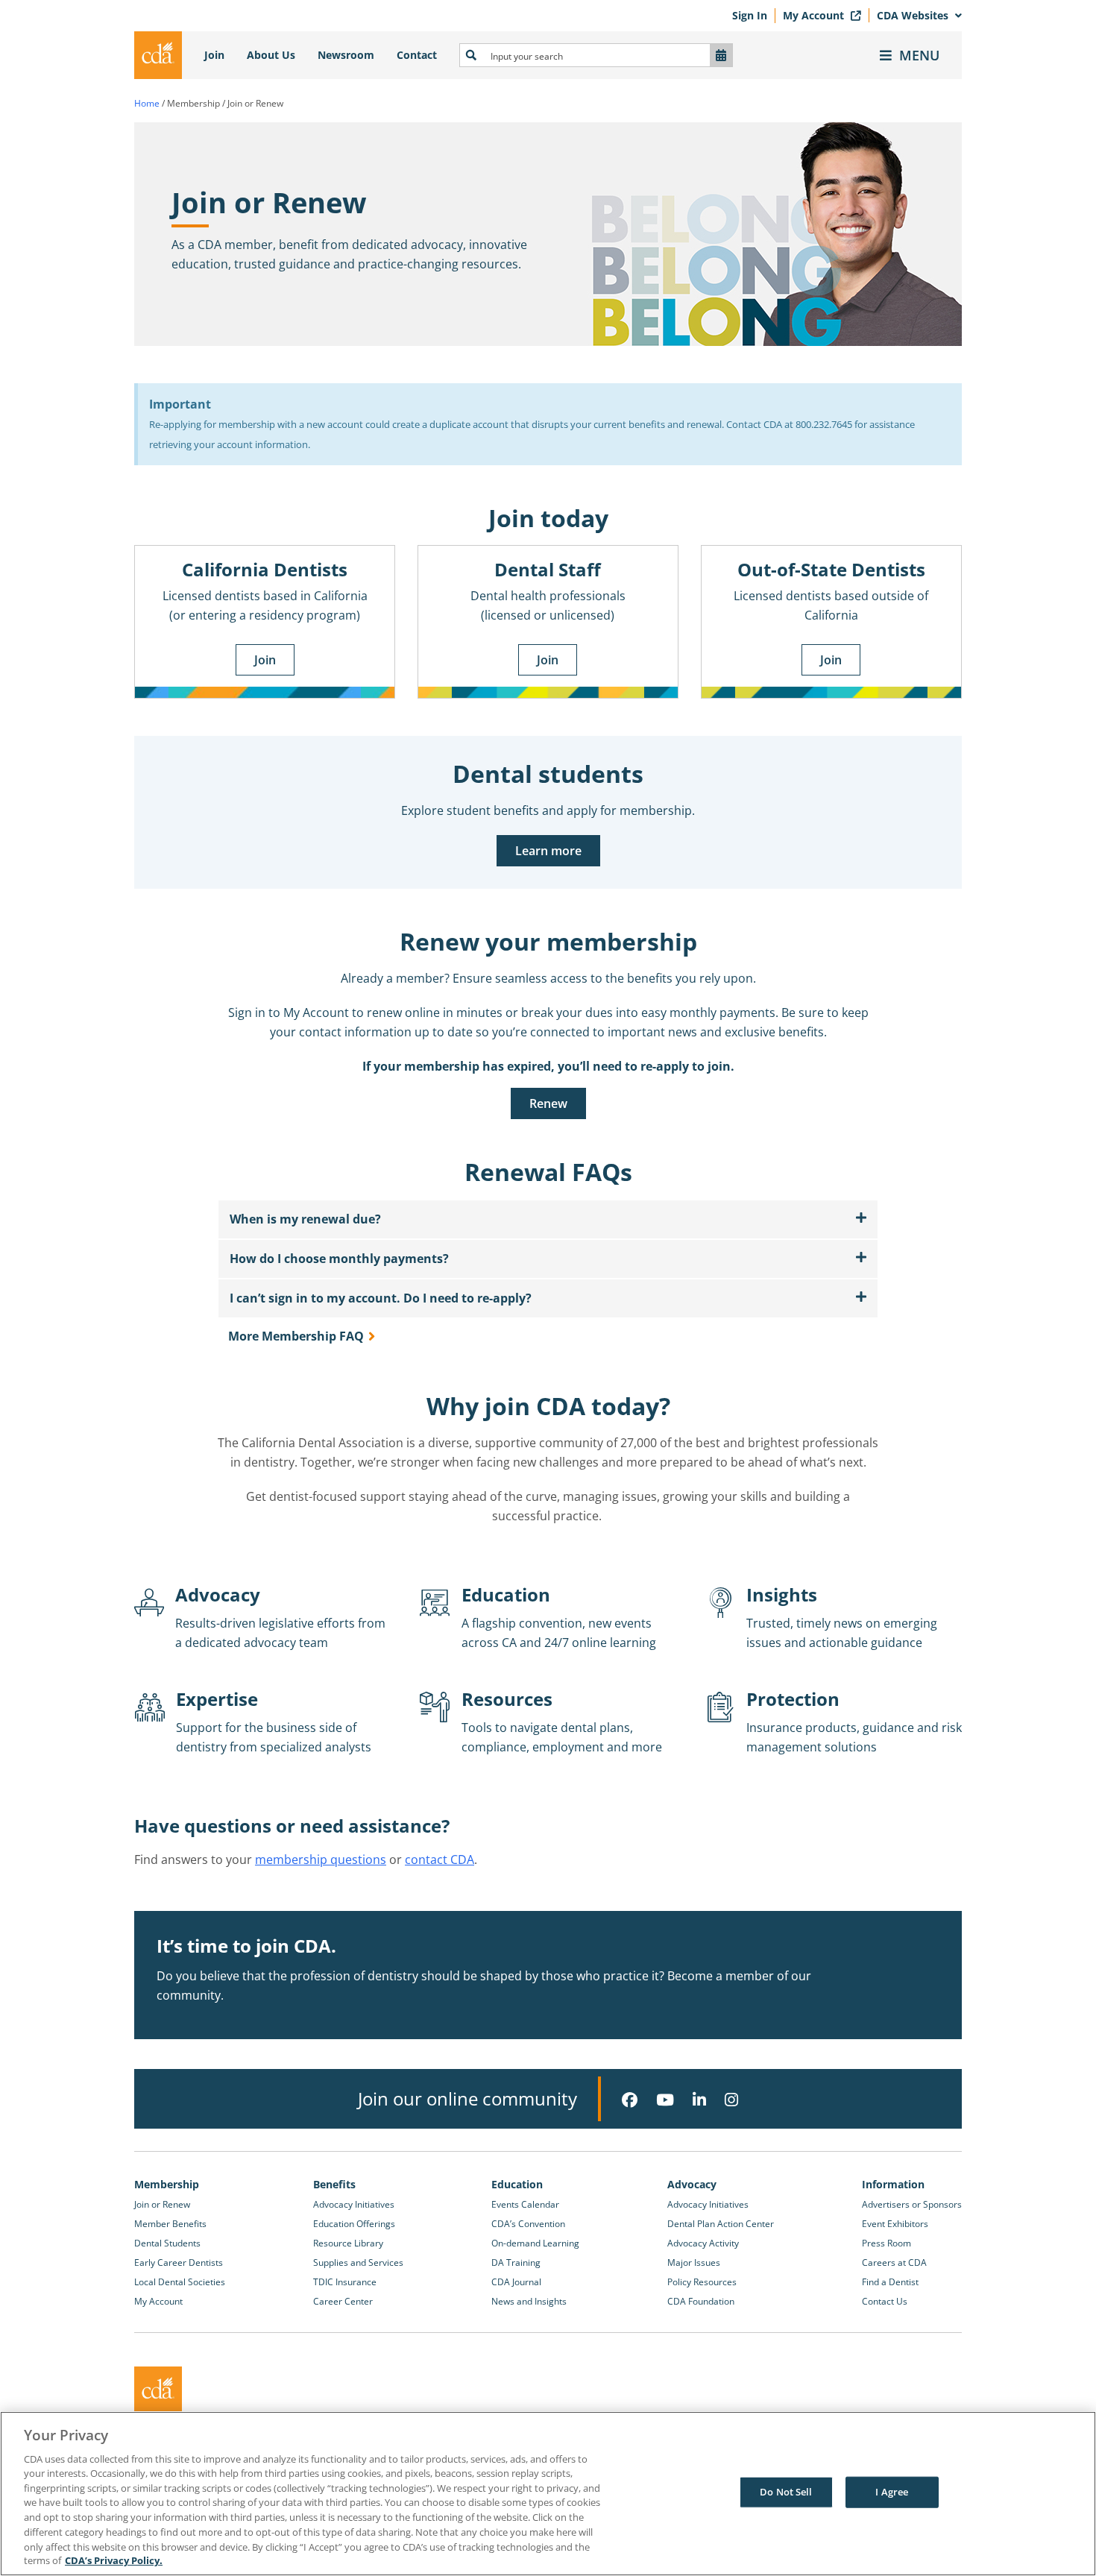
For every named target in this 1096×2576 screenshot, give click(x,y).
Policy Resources (702, 2282)
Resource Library (348, 2243)
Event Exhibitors (895, 2224)
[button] (548, 1219)
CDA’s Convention (528, 2224)
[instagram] (731, 2100)
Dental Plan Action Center (721, 2224)
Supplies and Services (358, 2262)
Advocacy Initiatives (354, 2204)
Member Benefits (170, 2224)
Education (517, 2184)
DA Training (516, 2262)
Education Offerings (354, 2224)
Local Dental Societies (180, 2282)
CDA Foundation (701, 2301)
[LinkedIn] (699, 2100)
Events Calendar (525, 2204)
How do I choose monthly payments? (339, 1259)
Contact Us (885, 2301)
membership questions (321, 1859)
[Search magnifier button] (471, 55)
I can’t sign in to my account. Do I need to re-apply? (381, 1298)
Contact (417, 55)
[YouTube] (665, 2100)
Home (147, 103)
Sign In (750, 15)
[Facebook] (630, 2100)
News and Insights (529, 2301)
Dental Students (167, 2243)
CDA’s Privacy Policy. (114, 2560)
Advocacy (692, 2184)
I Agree (892, 2492)
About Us (271, 55)
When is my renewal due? (305, 1219)
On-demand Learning (535, 2243)
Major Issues (694, 2262)
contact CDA (440, 1859)
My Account (815, 15)
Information (893, 2184)
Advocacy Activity (703, 2243)
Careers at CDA (894, 2262)
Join (214, 55)
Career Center (343, 2301)
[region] (548, 2494)
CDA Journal (516, 2282)
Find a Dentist (890, 2282)
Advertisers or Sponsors (912, 2204)
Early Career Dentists (179, 2262)
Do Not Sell (786, 2492)
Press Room (886, 2243)
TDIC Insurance (345, 2282)
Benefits (334, 2184)
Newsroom (346, 55)
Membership (167, 2184)
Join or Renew (162, 2204)
